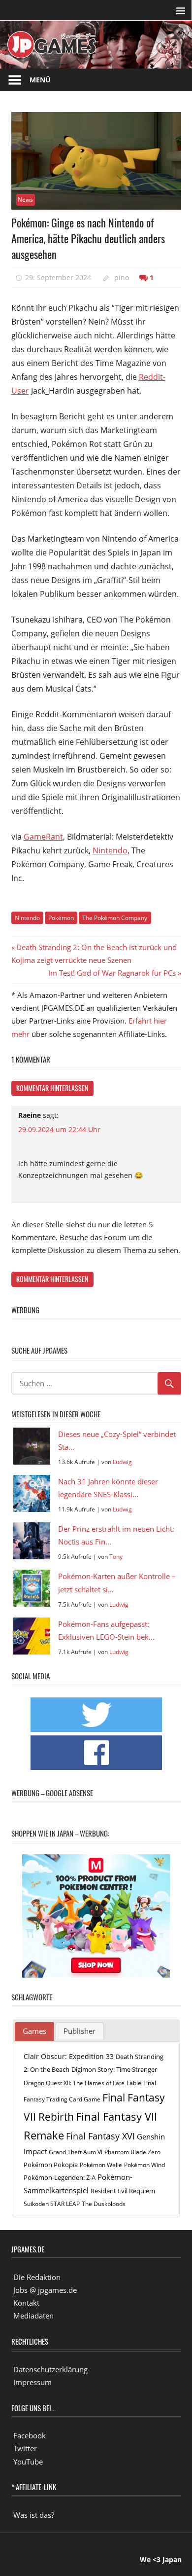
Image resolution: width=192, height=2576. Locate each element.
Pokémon (61, 918)
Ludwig (122, 1462)
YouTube (28, 2462)
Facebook (30, 2435)
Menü (40, 80)
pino (122, 277)
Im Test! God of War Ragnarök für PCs (112, 973)
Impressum (32, 2382)
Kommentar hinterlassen (52, 1088)
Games (34, 2031)
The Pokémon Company (115, 918)
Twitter (25, 2448)
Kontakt (26, 2303)
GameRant (43, 837)
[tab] (34, 2031)
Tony (116, 1557)
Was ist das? (34, 2515)
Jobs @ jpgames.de (45, 2290)
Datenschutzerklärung (50, 2369)
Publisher (80, 2031)
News (25, 200)
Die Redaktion (37, 2277)
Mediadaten (33, 2316)
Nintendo (110, 850)
